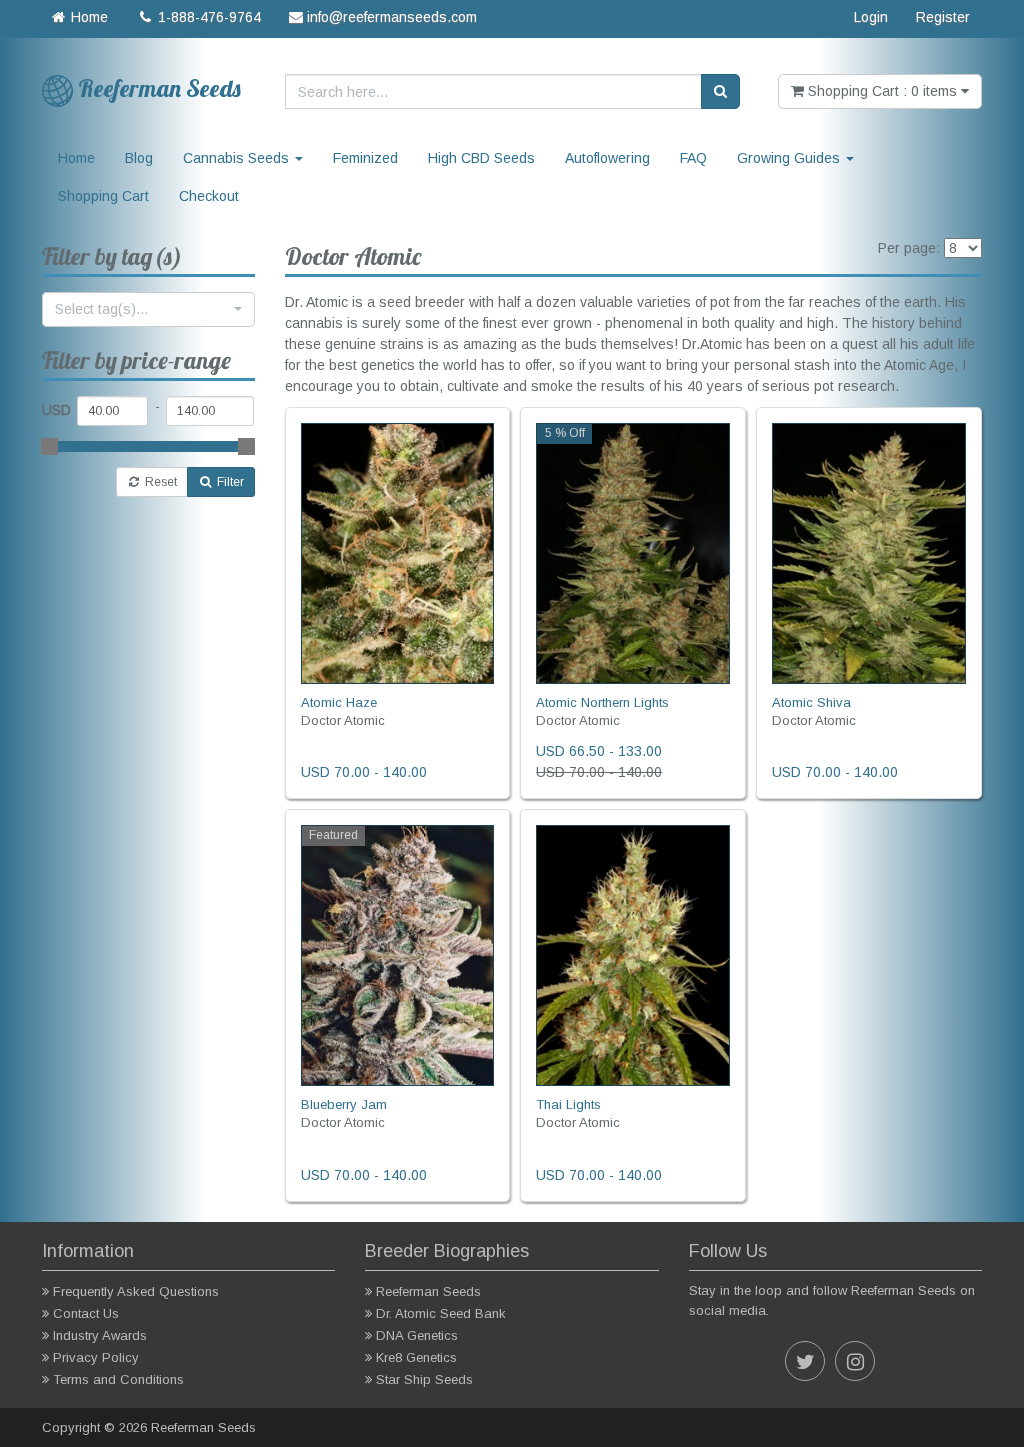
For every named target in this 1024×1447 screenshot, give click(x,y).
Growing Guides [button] (790, 158)
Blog (139, 158)
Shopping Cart (103, 196)
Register (943, 17)
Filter (229, 482)
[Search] (720, 91)
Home (87, 17)
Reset (159, 482)
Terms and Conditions (118, 1379)
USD (56, 410)
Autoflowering (607, 158)
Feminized (365, 158)
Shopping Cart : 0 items (882, 91)
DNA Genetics (417, 1335)
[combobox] (148, 309)
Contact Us (86, 1313)
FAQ (693, 158)
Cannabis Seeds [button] (238, 158)
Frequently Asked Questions (136, 1291)
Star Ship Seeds (424, 1379)
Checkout (209, 196)
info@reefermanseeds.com (390, 17)
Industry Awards (100, 1335)
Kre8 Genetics (416, 1357)
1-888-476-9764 (207, 17)
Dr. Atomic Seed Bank (441, 1313)
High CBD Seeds (481, 158)
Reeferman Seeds (428, 1291)
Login (871, 17)
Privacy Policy (96, 1357)
